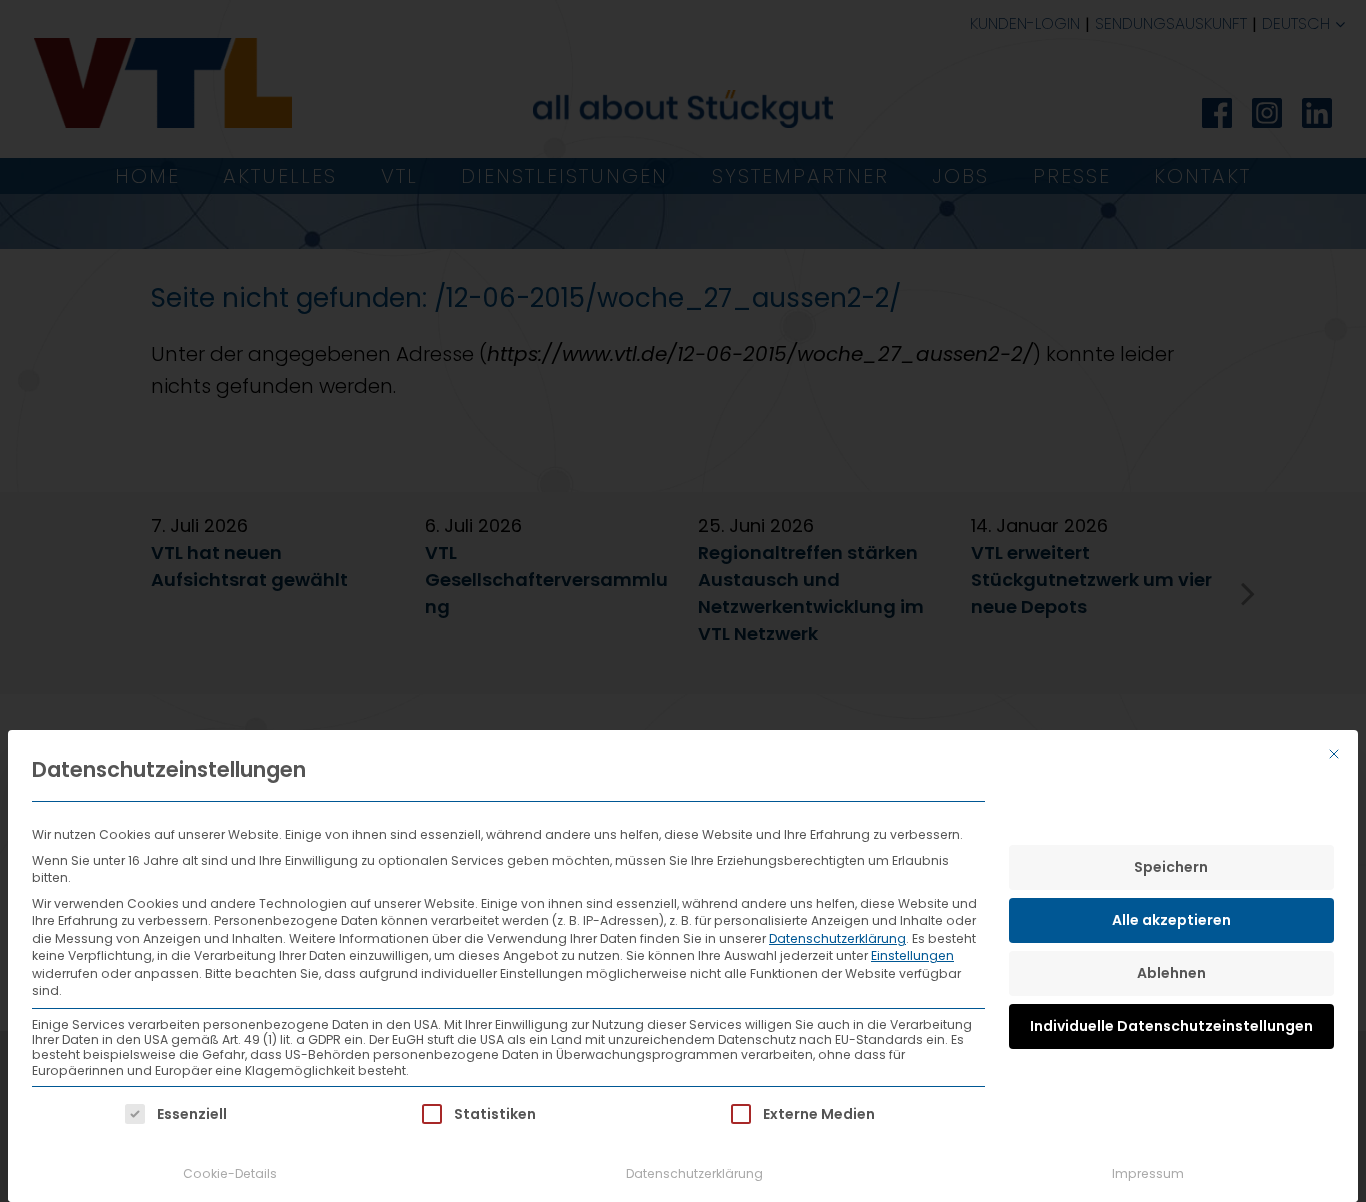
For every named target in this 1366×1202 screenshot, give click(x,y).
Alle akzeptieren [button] (1171, 920)
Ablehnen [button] (1171, 973)
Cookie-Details (230, 1173)
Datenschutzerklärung (837, 938)
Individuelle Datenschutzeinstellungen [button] (1171, 1026)
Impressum (1148, 1173)
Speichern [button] (1171, 867)
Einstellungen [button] (912, 955)
